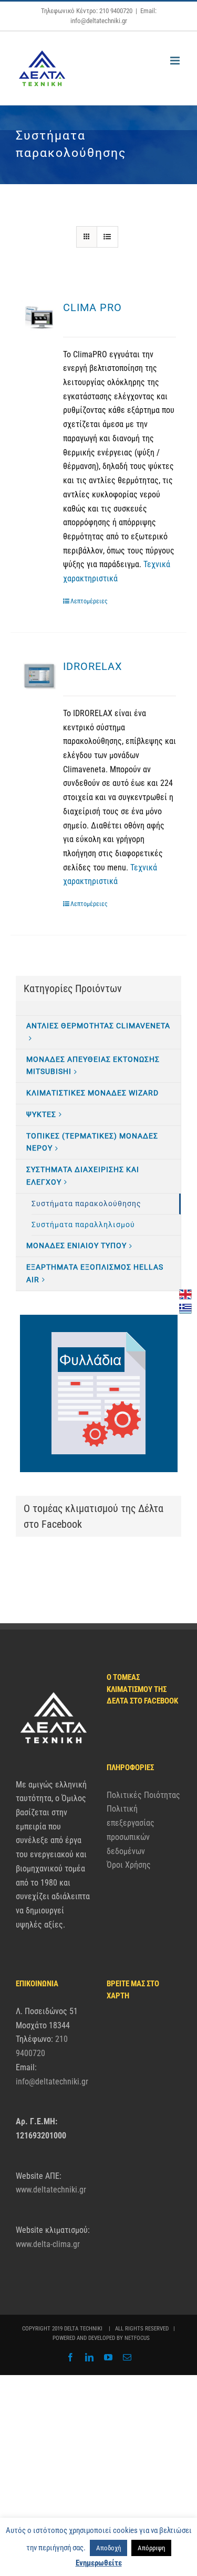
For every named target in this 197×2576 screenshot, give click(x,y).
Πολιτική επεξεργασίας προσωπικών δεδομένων (131, 1830)
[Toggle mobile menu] (176, 61)
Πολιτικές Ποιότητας (143, 1795)
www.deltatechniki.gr (51, 2190)
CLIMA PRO (92, 307)
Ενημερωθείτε (99, 2563)
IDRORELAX (93, 666)
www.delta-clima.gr (48, 2244)
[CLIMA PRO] (39, 318)
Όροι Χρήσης (129, 1865)
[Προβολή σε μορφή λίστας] (107, 237)
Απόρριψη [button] (151, 2548)
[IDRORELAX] (39, 677)
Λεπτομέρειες (89, 601)
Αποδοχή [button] (108, 2548)
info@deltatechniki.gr (52, 2082)
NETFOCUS (137, 2338)
